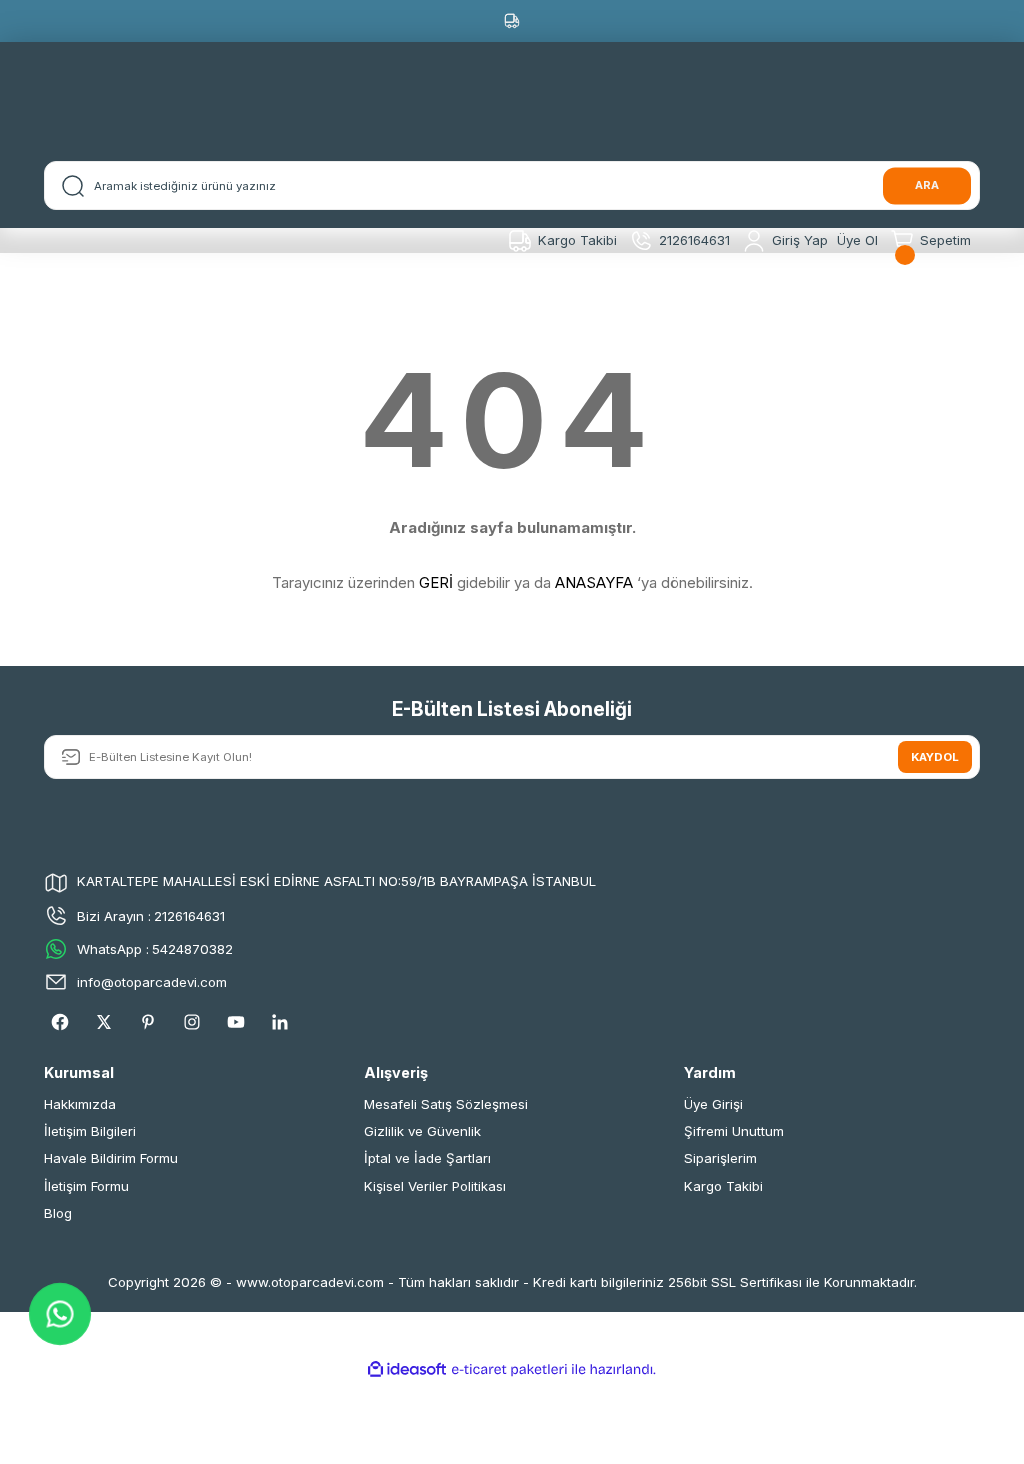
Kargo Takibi (723, 1186)
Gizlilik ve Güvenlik (422, 1131)
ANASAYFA (594, 582)
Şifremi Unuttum (734, 1131)
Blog (58, 1213)
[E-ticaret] (509, 1369)
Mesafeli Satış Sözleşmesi (446, 1104)
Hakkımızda (80, 1104)
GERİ (436, 582)
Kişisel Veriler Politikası (435, 1186)
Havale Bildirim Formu (111, 1158)
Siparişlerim (720, 1158)
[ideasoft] (407, 1370)
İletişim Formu (86, 1186)
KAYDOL (935, 757)
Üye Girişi (713, 1104)
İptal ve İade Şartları (427, 1158)
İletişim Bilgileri (90, 1131)
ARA (927, 185)
